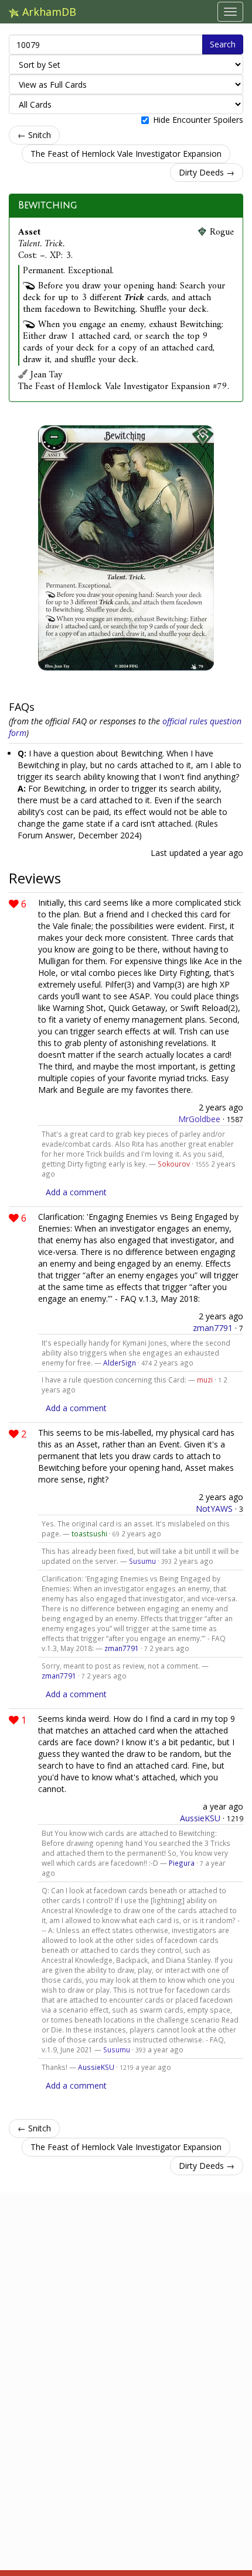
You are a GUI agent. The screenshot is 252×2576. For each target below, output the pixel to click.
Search (223, 44)
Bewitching (47, 205)
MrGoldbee (199, 1119)
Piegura (182, 1863)
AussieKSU (200, 1818)
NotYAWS (214, 1509)
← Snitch (34, 135)
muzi (205, 1380)
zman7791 (213, 1328)
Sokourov (174, 1164)
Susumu (142, 1561)
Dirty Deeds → (207, 172)
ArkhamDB (48, 12)
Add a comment (76, 1192)
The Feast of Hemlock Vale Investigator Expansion (126, 154)
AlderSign (120, 1363)
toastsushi (89, 1533)
